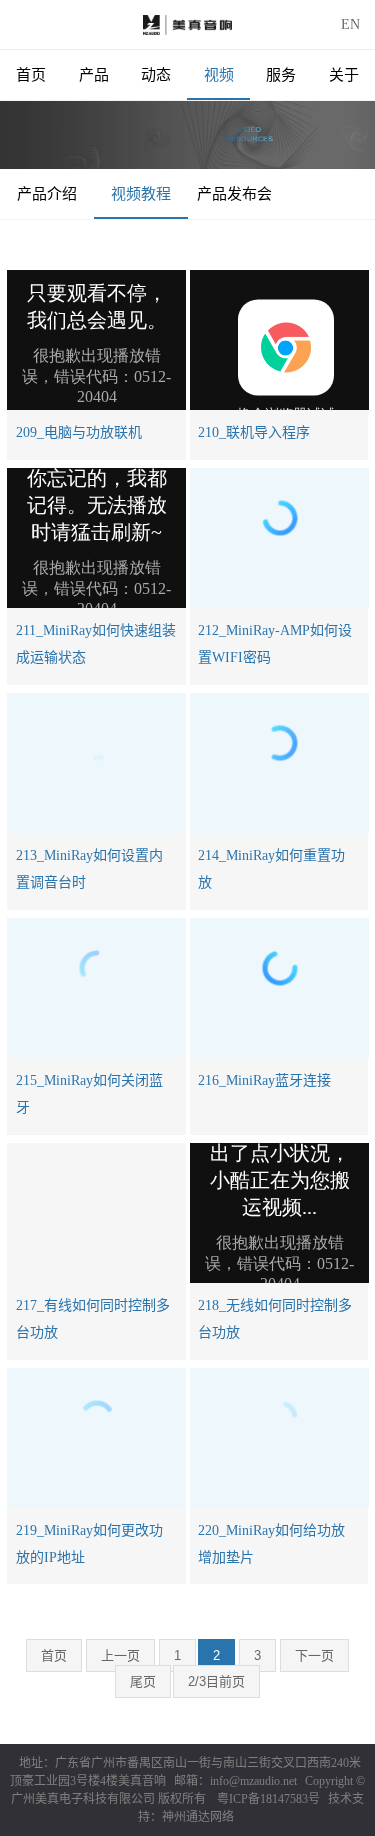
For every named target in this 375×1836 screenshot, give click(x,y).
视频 (219, 75)
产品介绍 (47, 194)
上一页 (120, 1655)
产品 (94, 75)
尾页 (143, 1681)
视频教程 (141, 194)
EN (350, 24)
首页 (31, 75)
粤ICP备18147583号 (268, 1799)
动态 (156, 75)
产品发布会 (234, 194)
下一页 (314, 1655)
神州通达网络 (198, 1817)
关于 (344, 75)
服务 (281, 75)
